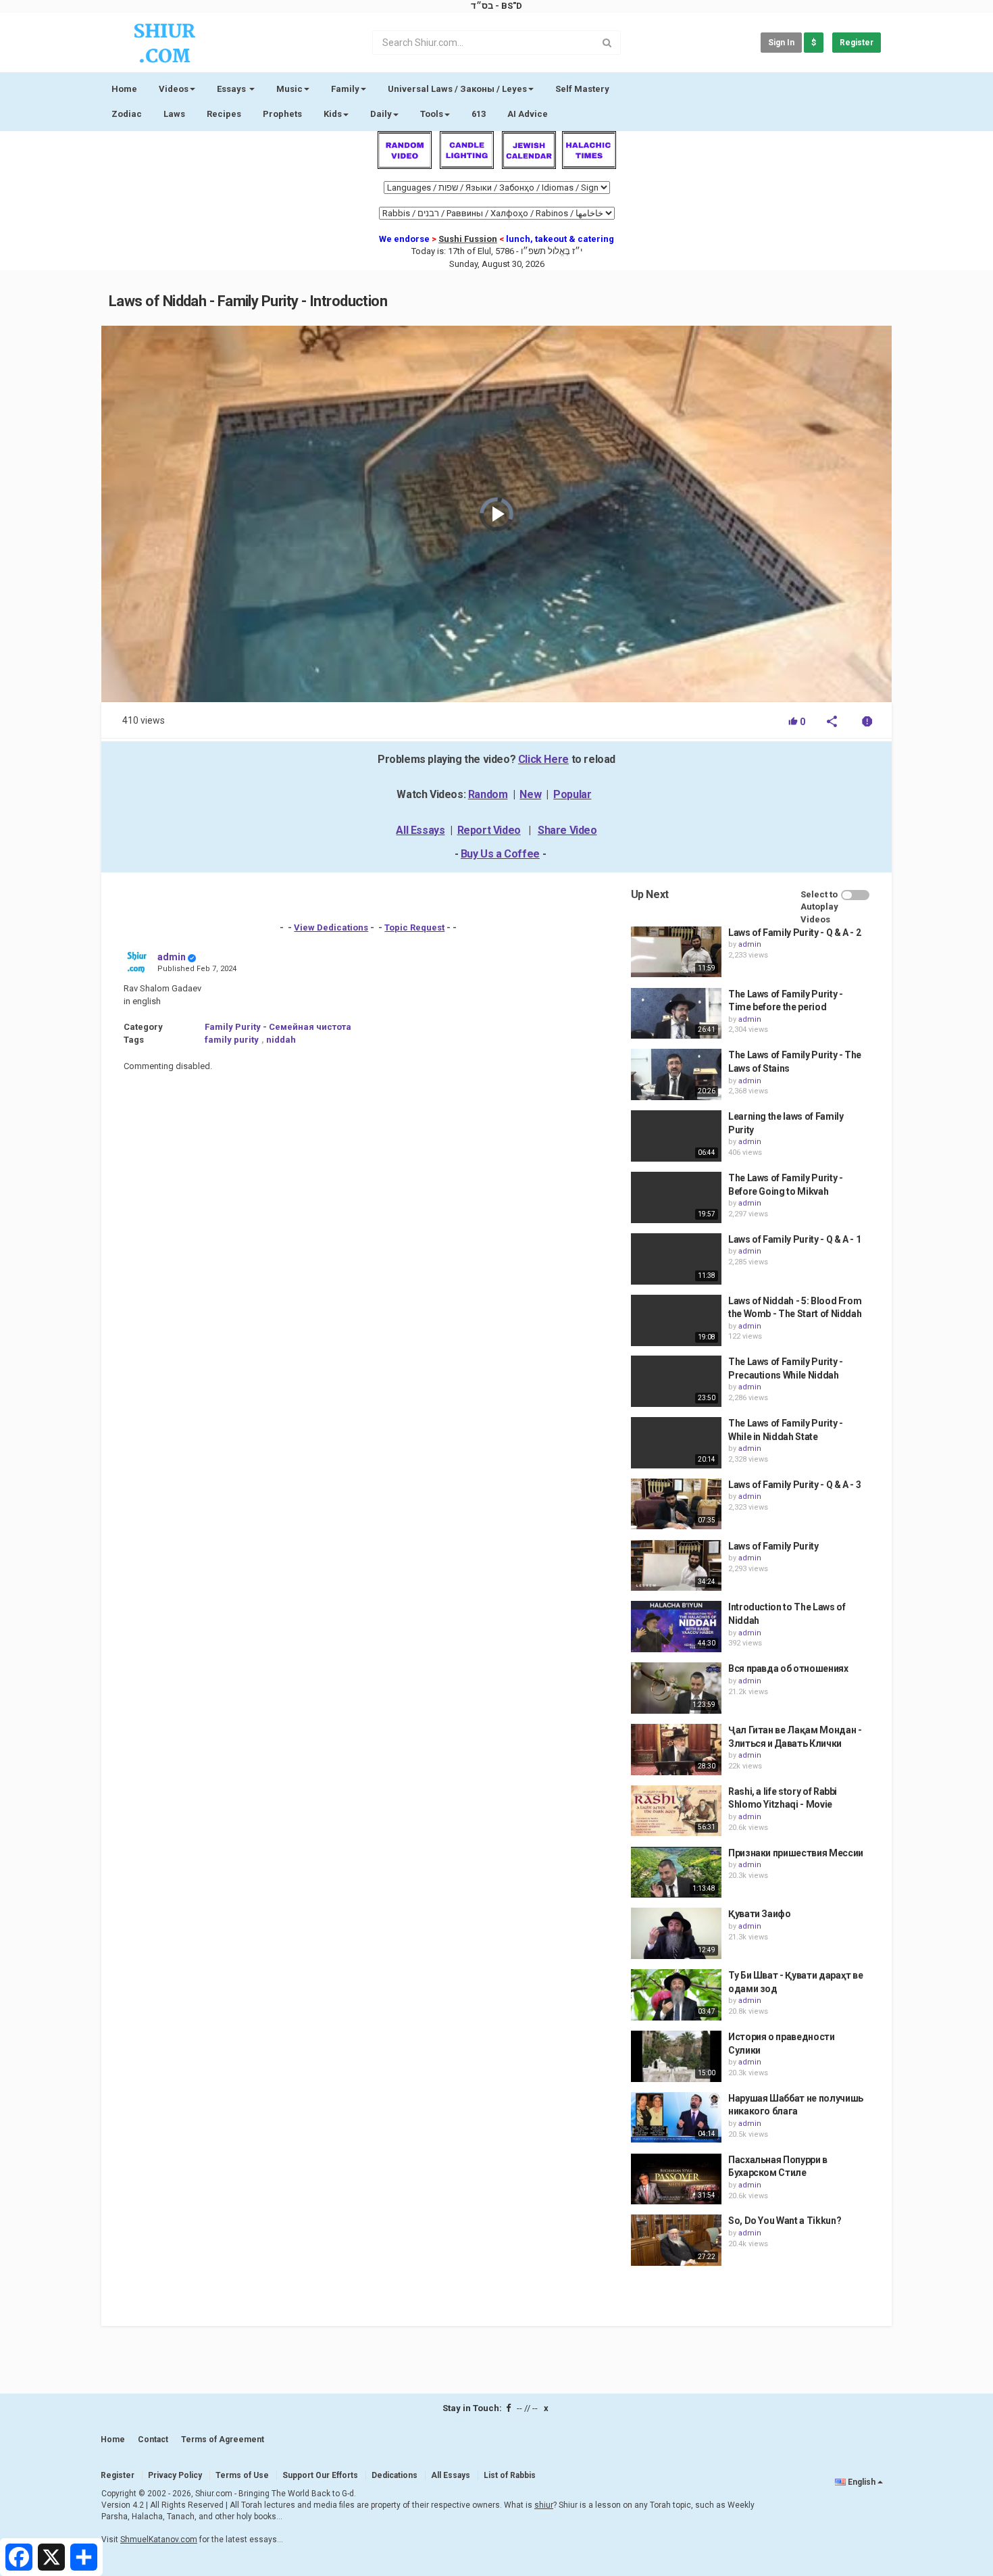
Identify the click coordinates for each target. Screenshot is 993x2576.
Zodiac (127, 114)
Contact (153, 2439)
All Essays (420, 830)
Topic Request (414, 927)
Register (857, 43)
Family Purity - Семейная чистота (278, 1027)
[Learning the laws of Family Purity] (676, 1136)
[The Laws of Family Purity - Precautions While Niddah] (676, 1381)
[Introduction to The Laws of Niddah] (676, 1627)
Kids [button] (333, 114)
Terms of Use (242, 2475)
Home (124, 89)
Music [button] (289, 89)
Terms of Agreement (223, 2439)
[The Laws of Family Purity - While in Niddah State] (676, 1443)
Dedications (394, 2475)
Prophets (282, 114)
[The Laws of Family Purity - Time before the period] (676, 1014)
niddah (281, 1040)
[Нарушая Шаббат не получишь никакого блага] (676, 2118)
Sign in (781, 43)
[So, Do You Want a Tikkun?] (676, 2240)
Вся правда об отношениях (788, 1668)
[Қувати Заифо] (676, 1933)
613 (479, 114)
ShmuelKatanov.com (159, 2540)
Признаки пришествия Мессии (796, 1853)
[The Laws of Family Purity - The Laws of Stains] (676, 1074)
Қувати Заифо (760, 1914)
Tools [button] (432, 114)
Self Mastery (582, 89)
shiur (544, 2505)
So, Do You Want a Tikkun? (785, 2221)
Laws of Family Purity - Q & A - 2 (794, 933)
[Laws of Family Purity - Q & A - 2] (676, 952)
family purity (232, 1040)
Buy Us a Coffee (500, 854)
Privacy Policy (175, 2475)
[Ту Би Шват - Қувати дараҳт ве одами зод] (676, 1995)
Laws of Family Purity (773, 1546)
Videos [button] (174, 89)
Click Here (543, 759)
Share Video (567, 830)
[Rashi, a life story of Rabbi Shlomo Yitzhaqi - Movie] (676, 1811)
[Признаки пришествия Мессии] (676, 1873)
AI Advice (528, 114)
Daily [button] (381, 114)
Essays (232, 89)
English (862, 2482)
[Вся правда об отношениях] (676, 1688)
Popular (572, 794)
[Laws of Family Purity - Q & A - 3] (676, 1504)
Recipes (224, 114)
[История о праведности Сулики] (676, 2056)
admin (172, 957)
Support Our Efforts (320, 2475)
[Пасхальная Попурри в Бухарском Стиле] (676, 2179)
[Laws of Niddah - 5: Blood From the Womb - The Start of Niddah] (676, 1320)
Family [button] (345, 89)
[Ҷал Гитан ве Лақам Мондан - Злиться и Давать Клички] (676, 1750)
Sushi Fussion (468, 239)
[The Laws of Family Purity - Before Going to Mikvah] (676, 1197)
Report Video (489, 830)
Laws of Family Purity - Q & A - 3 (794, 1485)
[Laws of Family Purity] (676, 1566)
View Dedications (331, 927)
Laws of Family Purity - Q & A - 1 (794, 1239)
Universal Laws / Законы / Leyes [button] (457, 89)
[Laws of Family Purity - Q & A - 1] (676, 1259)
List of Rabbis (510, 2475)
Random (488, 794)
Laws (174, 114)
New (530, 794)
